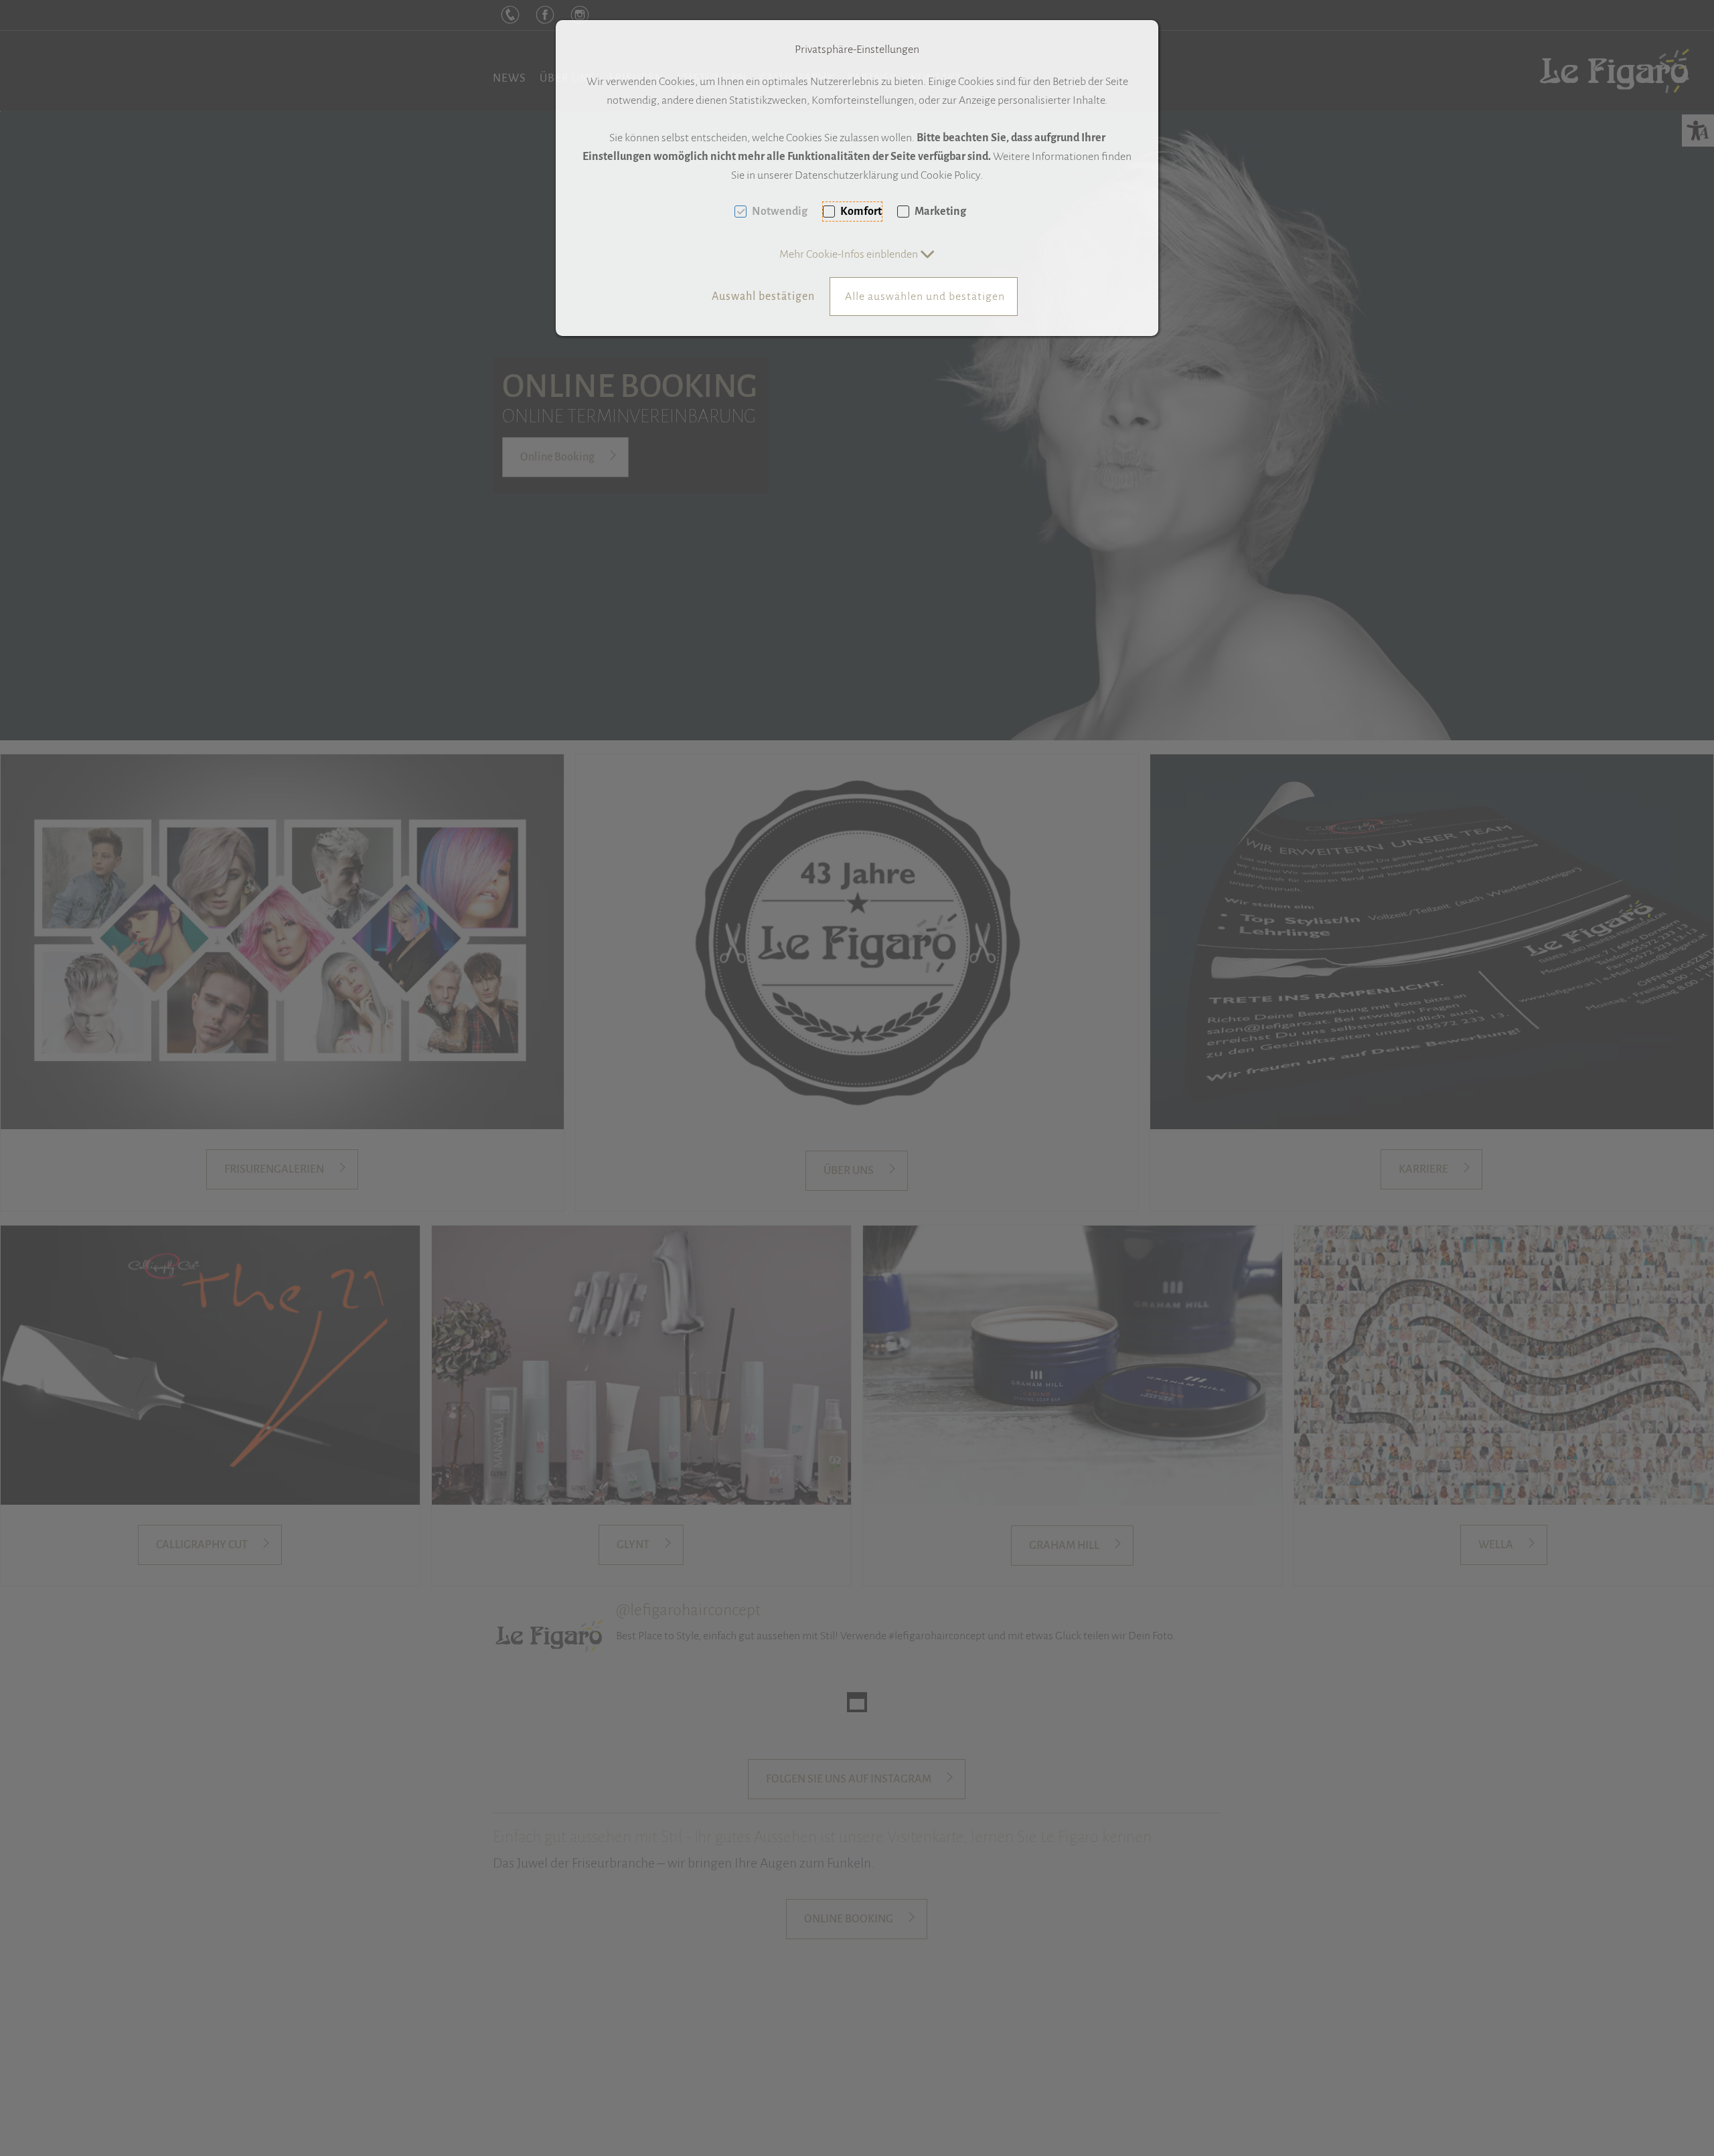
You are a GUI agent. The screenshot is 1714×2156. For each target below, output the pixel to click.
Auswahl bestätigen (763, 297)
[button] (857, 254)
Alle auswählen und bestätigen (925, 297)
